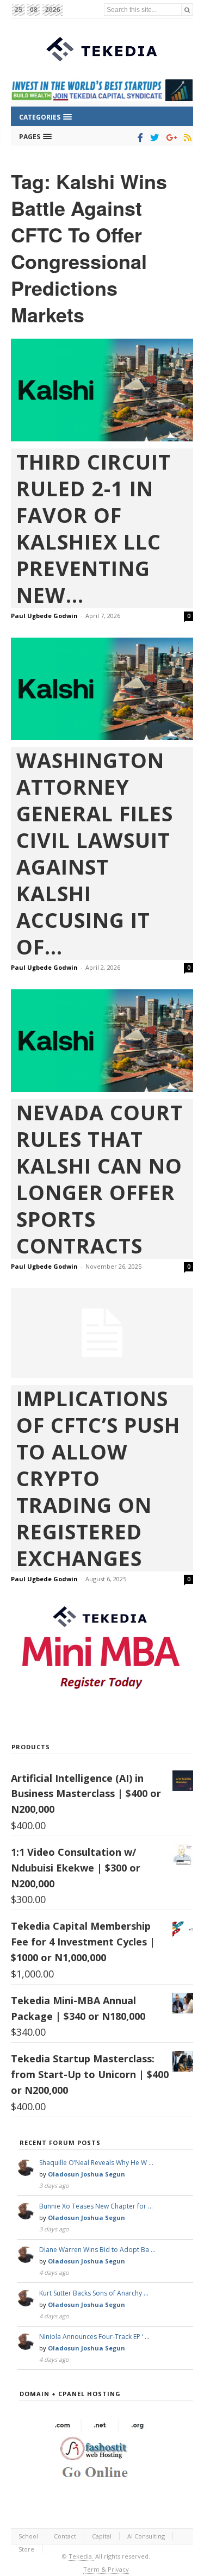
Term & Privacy (106, 2569)
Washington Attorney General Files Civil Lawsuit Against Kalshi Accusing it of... (95, 853)
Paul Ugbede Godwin (44, 616)
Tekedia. (81, 2556)
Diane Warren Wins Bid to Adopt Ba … (97, 2250)
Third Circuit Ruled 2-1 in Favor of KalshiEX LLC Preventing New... (94, 528)
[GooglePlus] (169, 138)
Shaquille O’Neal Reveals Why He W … (96, 2163)
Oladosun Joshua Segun (86, 2174)
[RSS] (186, 138)
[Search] (187, 10)
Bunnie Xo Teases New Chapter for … (96, 2206)
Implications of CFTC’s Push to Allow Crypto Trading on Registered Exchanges (98, 1478)
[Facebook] (138, 138)
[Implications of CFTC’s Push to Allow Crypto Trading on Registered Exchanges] (102, 1333)
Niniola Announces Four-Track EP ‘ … (94, 2337)
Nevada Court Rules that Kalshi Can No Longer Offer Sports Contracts (100, 1179)
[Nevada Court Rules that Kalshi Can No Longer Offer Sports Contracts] (102, 1040)
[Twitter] (153, 138)
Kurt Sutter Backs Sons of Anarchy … (94, 2293)
